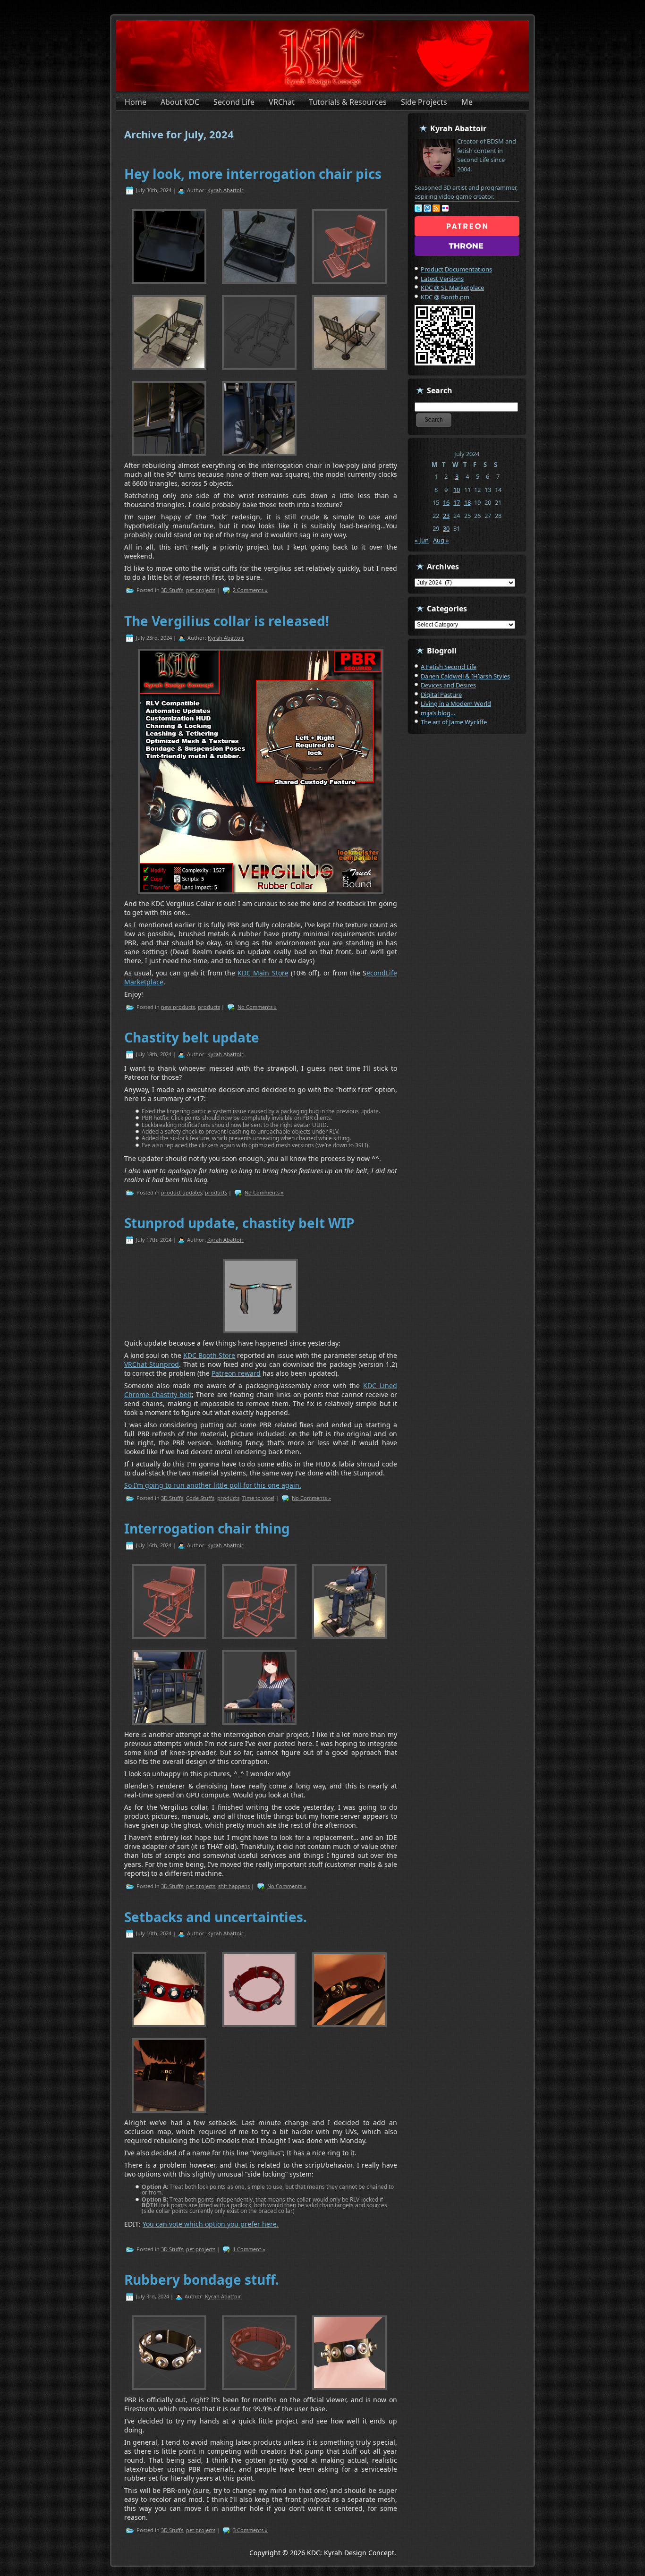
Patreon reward (236, 1373)
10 (457, 490)
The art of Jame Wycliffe (454, 722)
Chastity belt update (192, 1037)
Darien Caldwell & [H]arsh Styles (465, 676)
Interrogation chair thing (207, 1528)
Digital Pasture (441, 695)
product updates (182, 1192)
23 (446, 516)
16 (446, 502)
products (209, 1007)
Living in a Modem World (456, 703)
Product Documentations (456, 269)
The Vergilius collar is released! (227, 621)
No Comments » (257, 1007)
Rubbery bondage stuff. (202, 2279)
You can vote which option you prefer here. (211, 2224)
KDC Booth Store (209, 1355)
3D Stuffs (172, 590)
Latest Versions (442, 279)
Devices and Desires (448, 685)
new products (178, 1007)
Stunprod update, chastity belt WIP (239, 1223)
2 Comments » (250, 590)
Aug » (441, 540)
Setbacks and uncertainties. (216, 1917)
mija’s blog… (438, 713)
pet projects (201, 590)
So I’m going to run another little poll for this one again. (213, 1485)
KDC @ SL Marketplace (452, 288)
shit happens (234, 1886)
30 (446, 528)
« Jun (422, 540)
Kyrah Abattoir (225, 190)
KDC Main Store (263, 973)
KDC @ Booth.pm (445, 297)
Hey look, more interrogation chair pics (253, 174)
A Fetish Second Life (449, 667)
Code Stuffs (200, 1498)
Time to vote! (258, 1498)
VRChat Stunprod (152, 1364)
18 (467, 502)
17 (457, 502)
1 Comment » (249, 2249)
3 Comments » (250, 2530)
